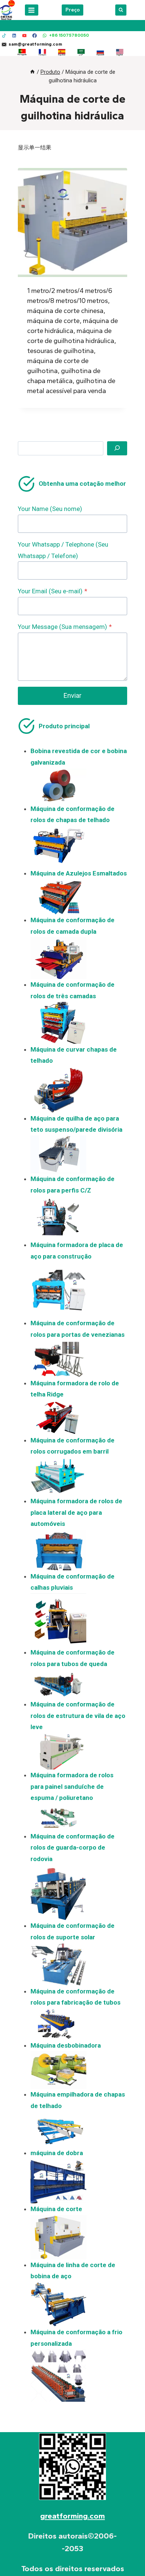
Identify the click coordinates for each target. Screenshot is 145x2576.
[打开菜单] (32, 10)
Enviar (72, 695)
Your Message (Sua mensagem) (65, 627)
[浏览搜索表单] (121, 10)
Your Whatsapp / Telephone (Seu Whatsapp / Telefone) (63, 550)
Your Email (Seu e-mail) (53, 591)
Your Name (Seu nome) (50, 509)
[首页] (32, 72)
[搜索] (117, 448)
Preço (73, 10)
